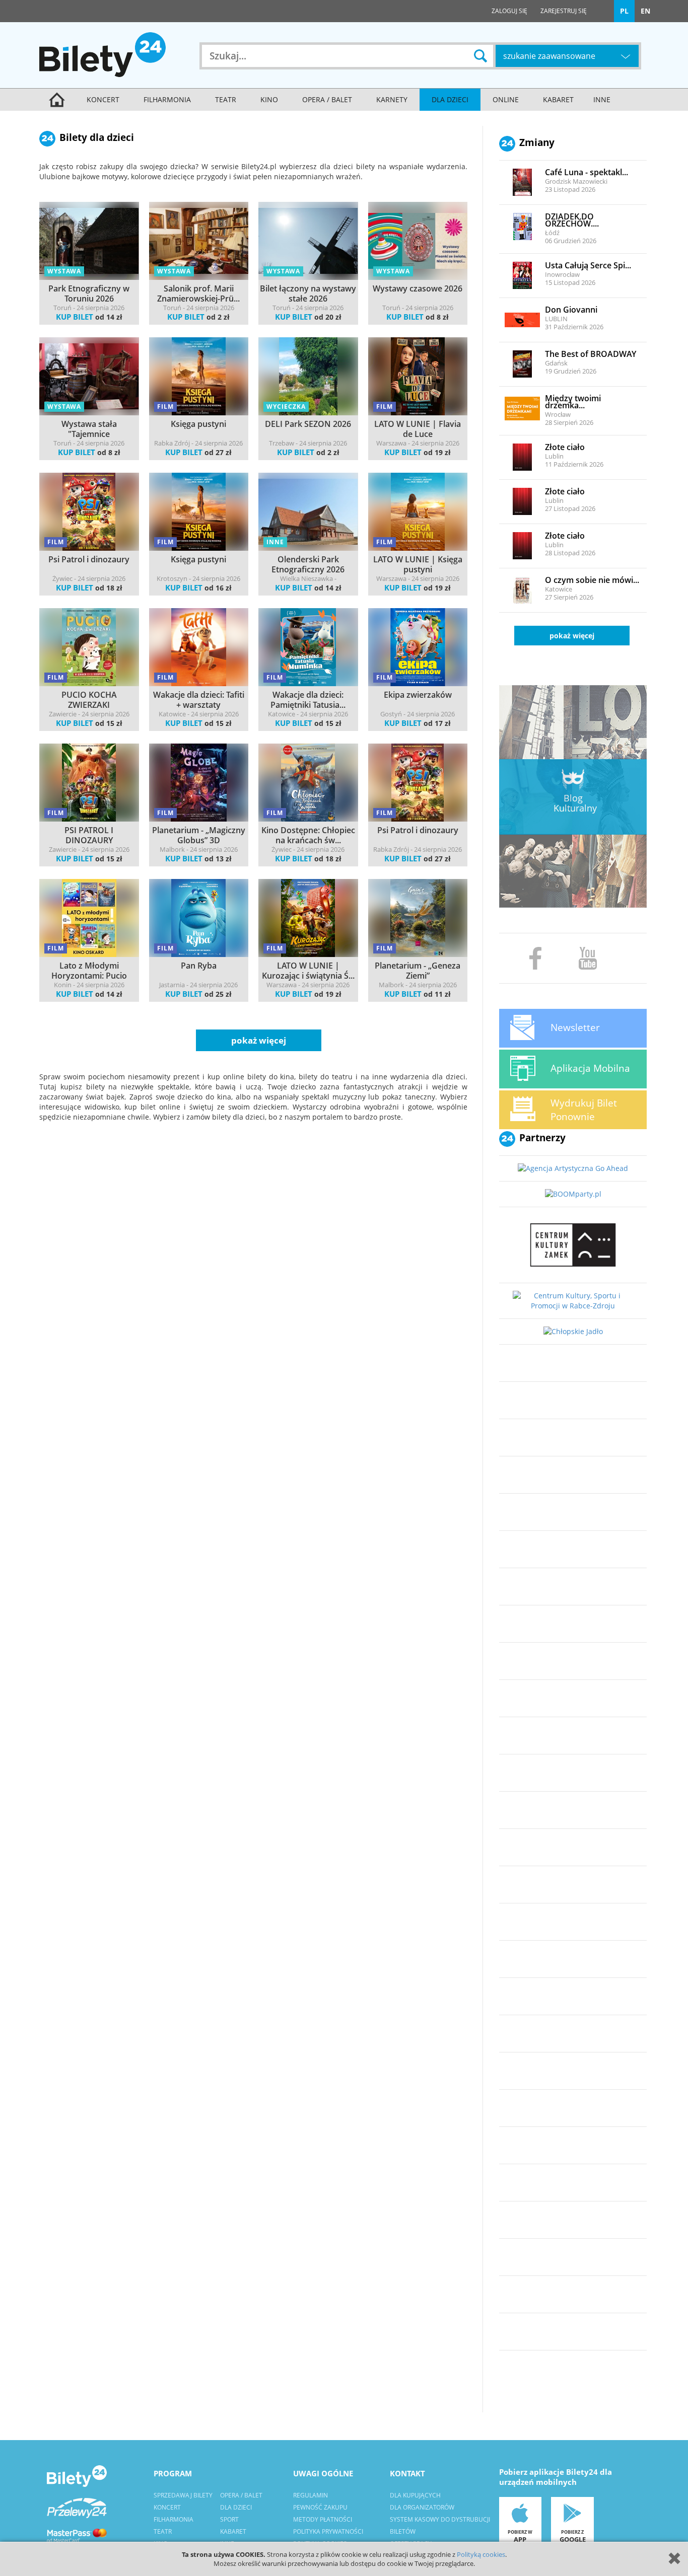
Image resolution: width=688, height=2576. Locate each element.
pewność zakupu (320, 2507)
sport (229, 2519)
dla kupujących (415, 2495)
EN (645, 11)
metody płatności (323, 2519)
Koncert (103, 99)
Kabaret (558, 99)
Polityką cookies (481, 2554)
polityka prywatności (328, 2531)
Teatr (226, 99)
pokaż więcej (572, 636)
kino (269, 99)
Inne (602, 99)
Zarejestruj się (564, 11)
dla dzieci (450, 99)
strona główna (57, 100)
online (506, 99)
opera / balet (327, 99)
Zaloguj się (509, 11)
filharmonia (167, 99)
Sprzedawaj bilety (183, 2495)
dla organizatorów (422, 2507)
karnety (392, 99)
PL (624, 11)
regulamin (311, 2495)
